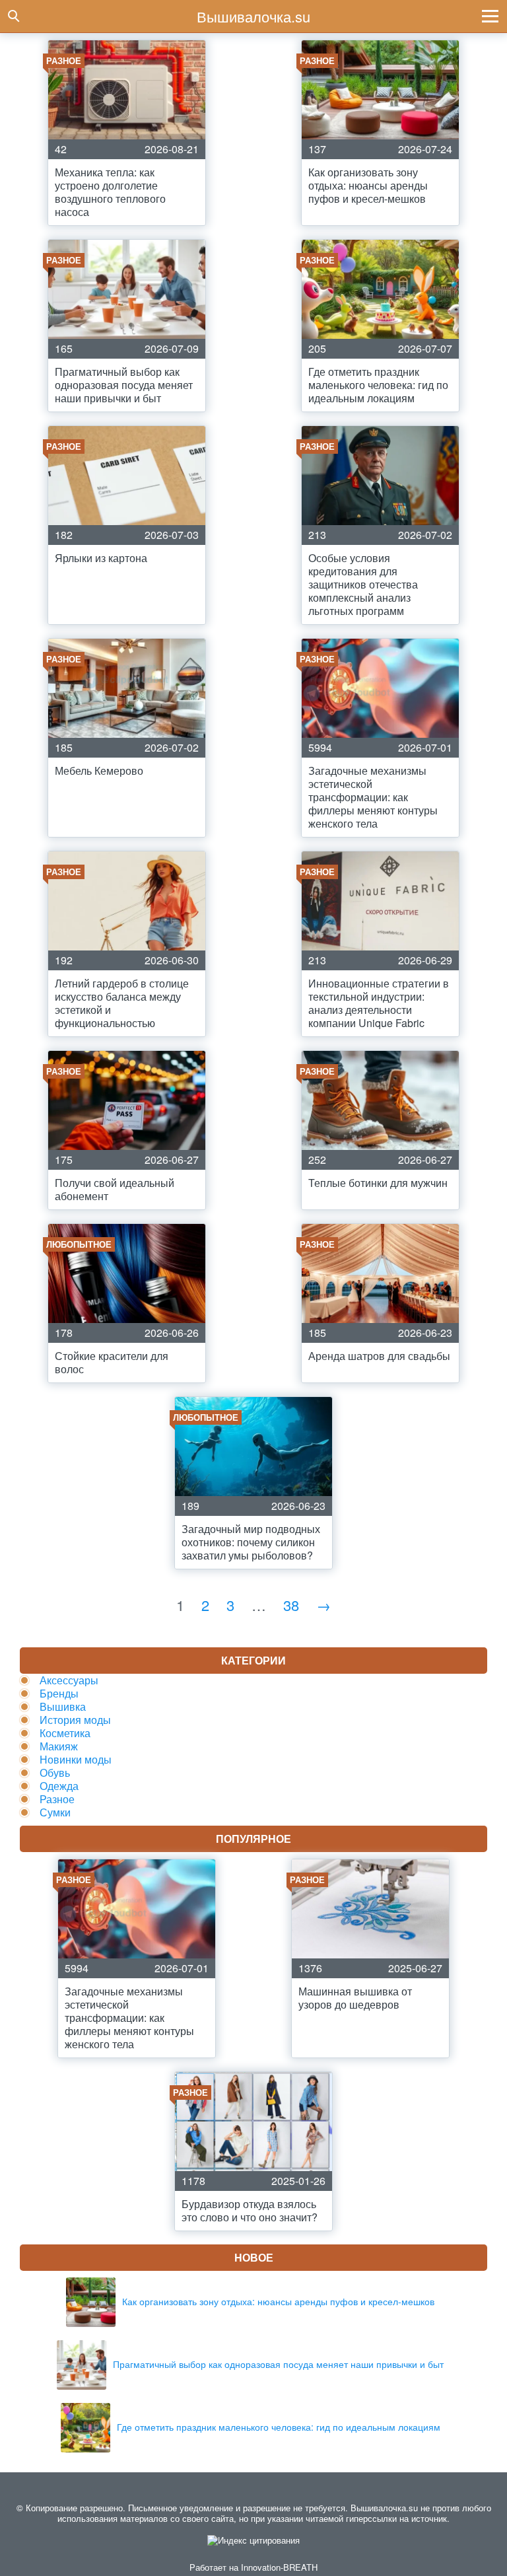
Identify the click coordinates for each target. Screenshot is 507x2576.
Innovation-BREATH (279, 2567)
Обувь (55, 1772)
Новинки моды (76, 1759)
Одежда (59, 1786)
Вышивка (63, 1706)
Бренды (59, 1693)
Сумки (55, 1812)
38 (291, 1605)
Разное (57, 1799)
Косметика (65, 1733)
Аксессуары (69, 1680)
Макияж (59, 1746)
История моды (75, 1720)
